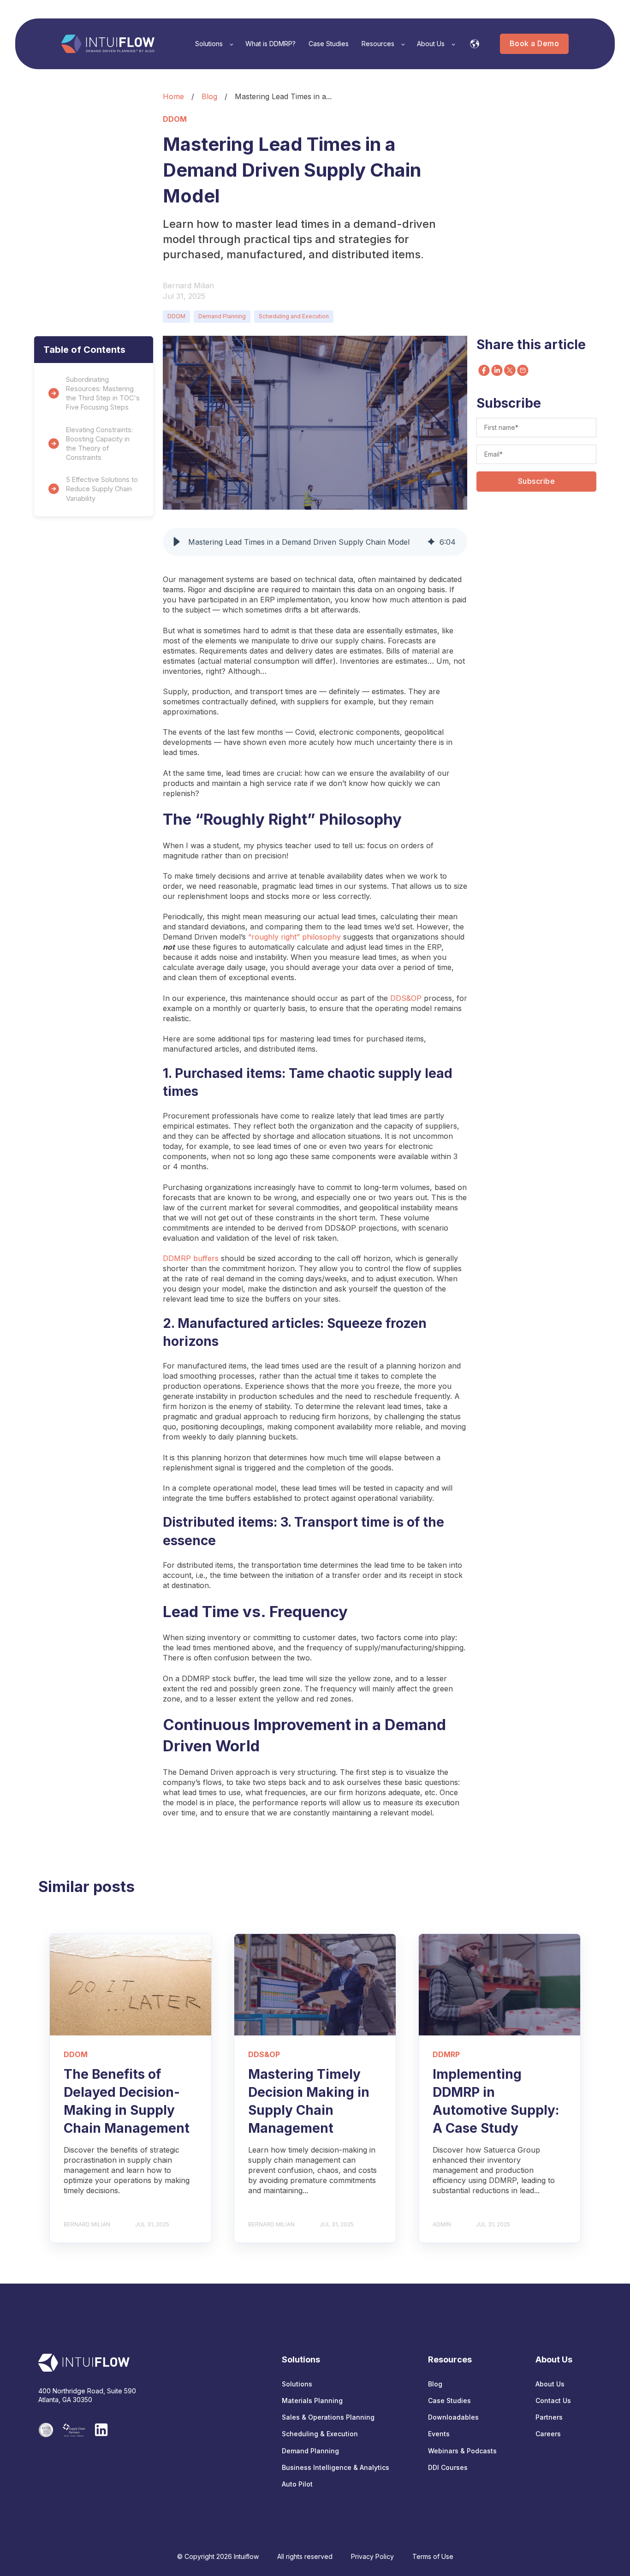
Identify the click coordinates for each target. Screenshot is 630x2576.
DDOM (176, 316)
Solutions (297, 2384)
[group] (315, 542)
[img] (431, 542)
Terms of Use (433, 2556)
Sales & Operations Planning (328, 2417)
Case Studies (449, 2400)
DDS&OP (406, 998)
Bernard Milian (188, 286)
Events (439, 2434)
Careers (548, 2434)
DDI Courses (448, 2467)
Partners (549, 2417)
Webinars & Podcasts (462, 2451)
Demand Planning (222, 316)
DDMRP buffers (191, 1258)
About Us (550, 2384)
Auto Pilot (297, 2484)
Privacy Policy (372, 2556)
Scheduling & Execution (320, 2434)
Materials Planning (312, 2400)
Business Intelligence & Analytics (336, 2467)
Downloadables (453, 2417)
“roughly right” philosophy (294, 937)
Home (173, 96)
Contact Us (553, 2400)
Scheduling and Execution (294, 316)
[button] (177, 542)
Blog (209, 96)
